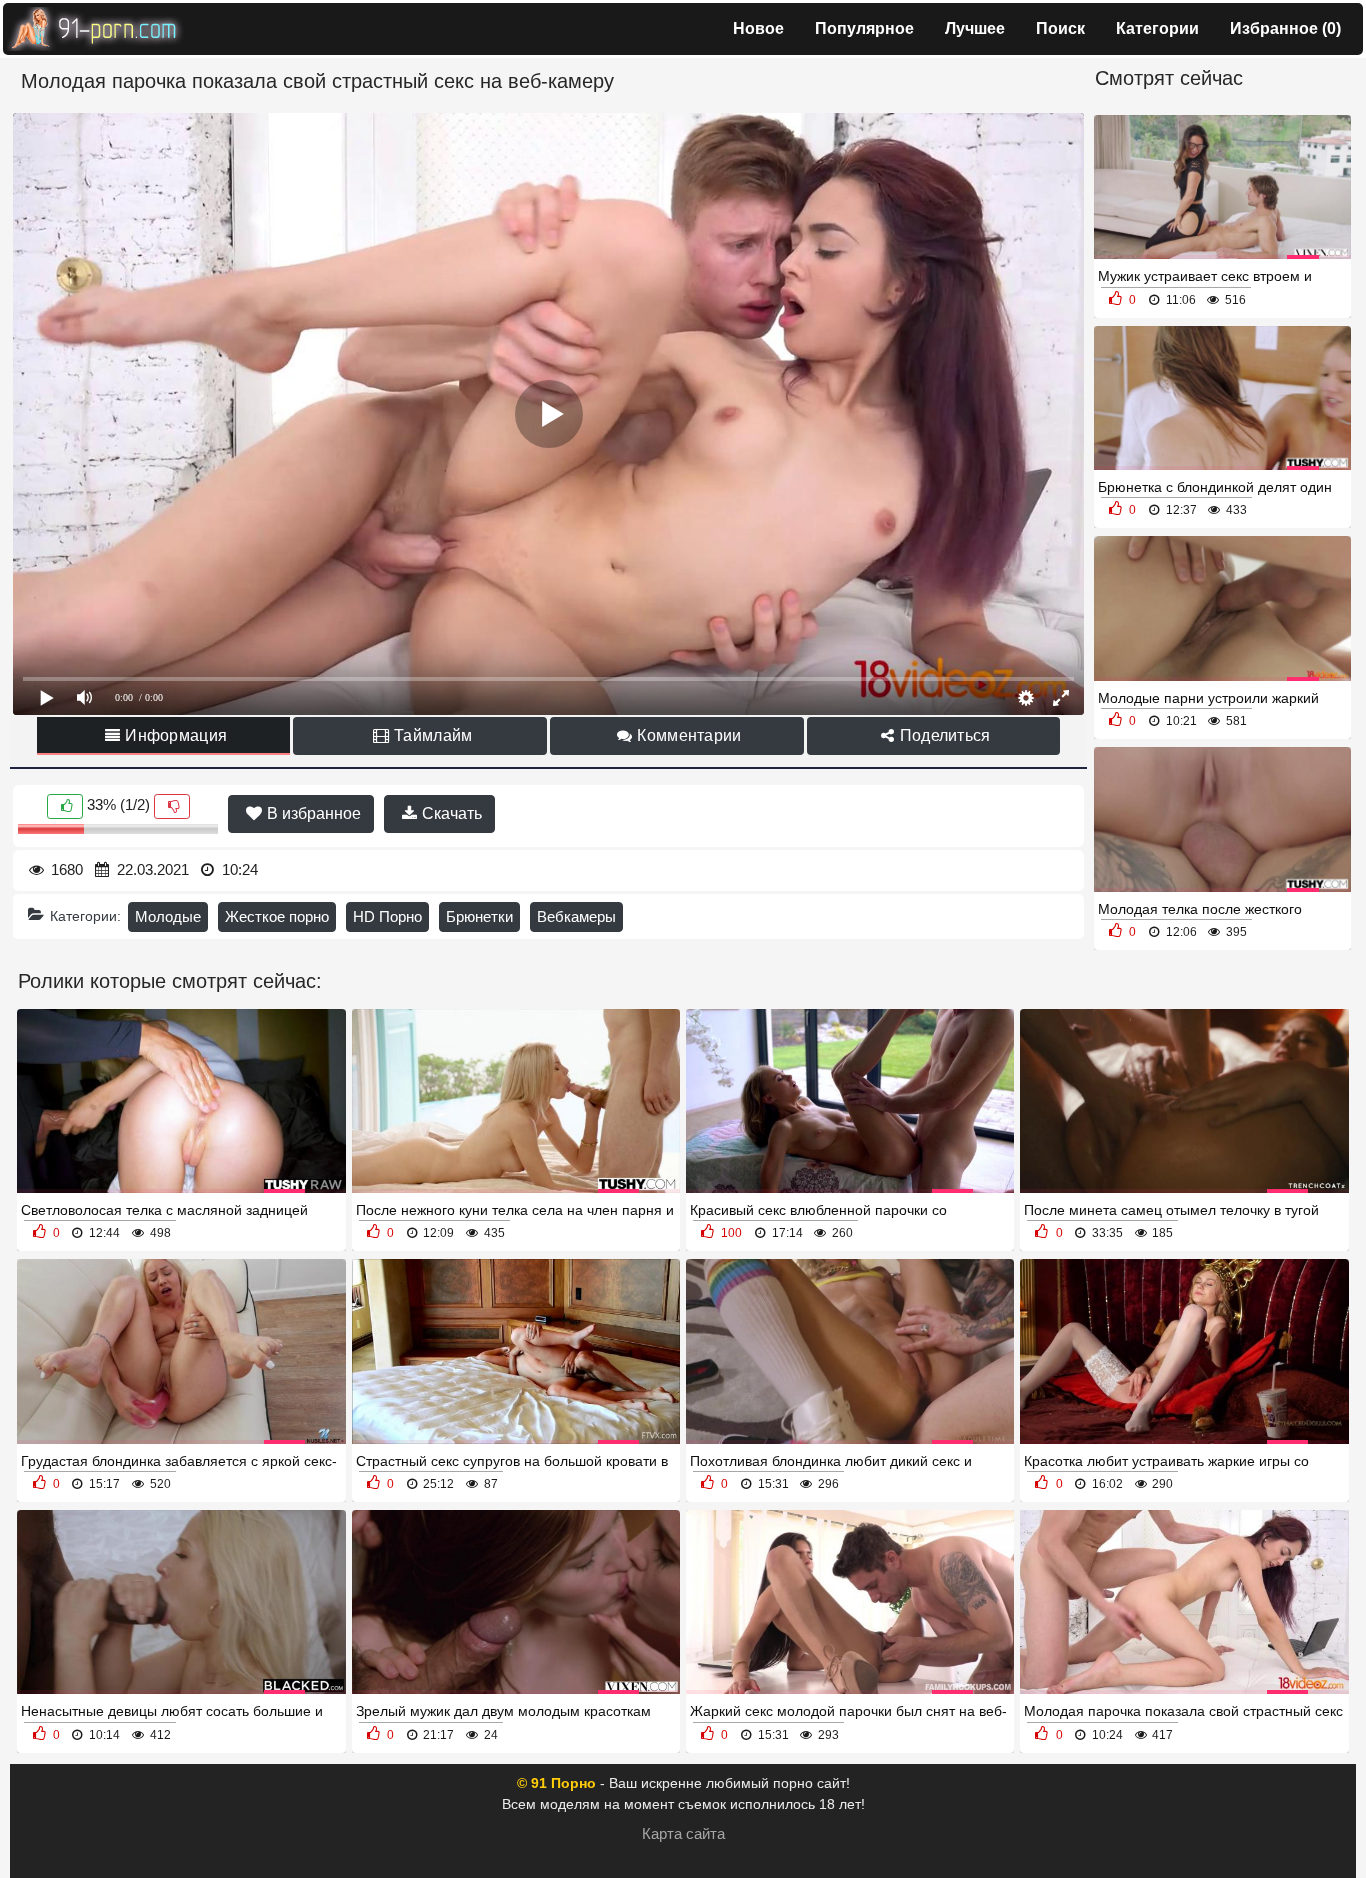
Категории (1157, 28)
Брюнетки (479, 916)
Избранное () (1285, 28)
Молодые (168, 916)
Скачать (450, 813)
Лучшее (975, 28)
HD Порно (387, 916)
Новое (758, 28)
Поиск (1060, 28)
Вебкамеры (576, 916)
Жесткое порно (277, 916)
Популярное (864, 28)
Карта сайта (683, 1833)
